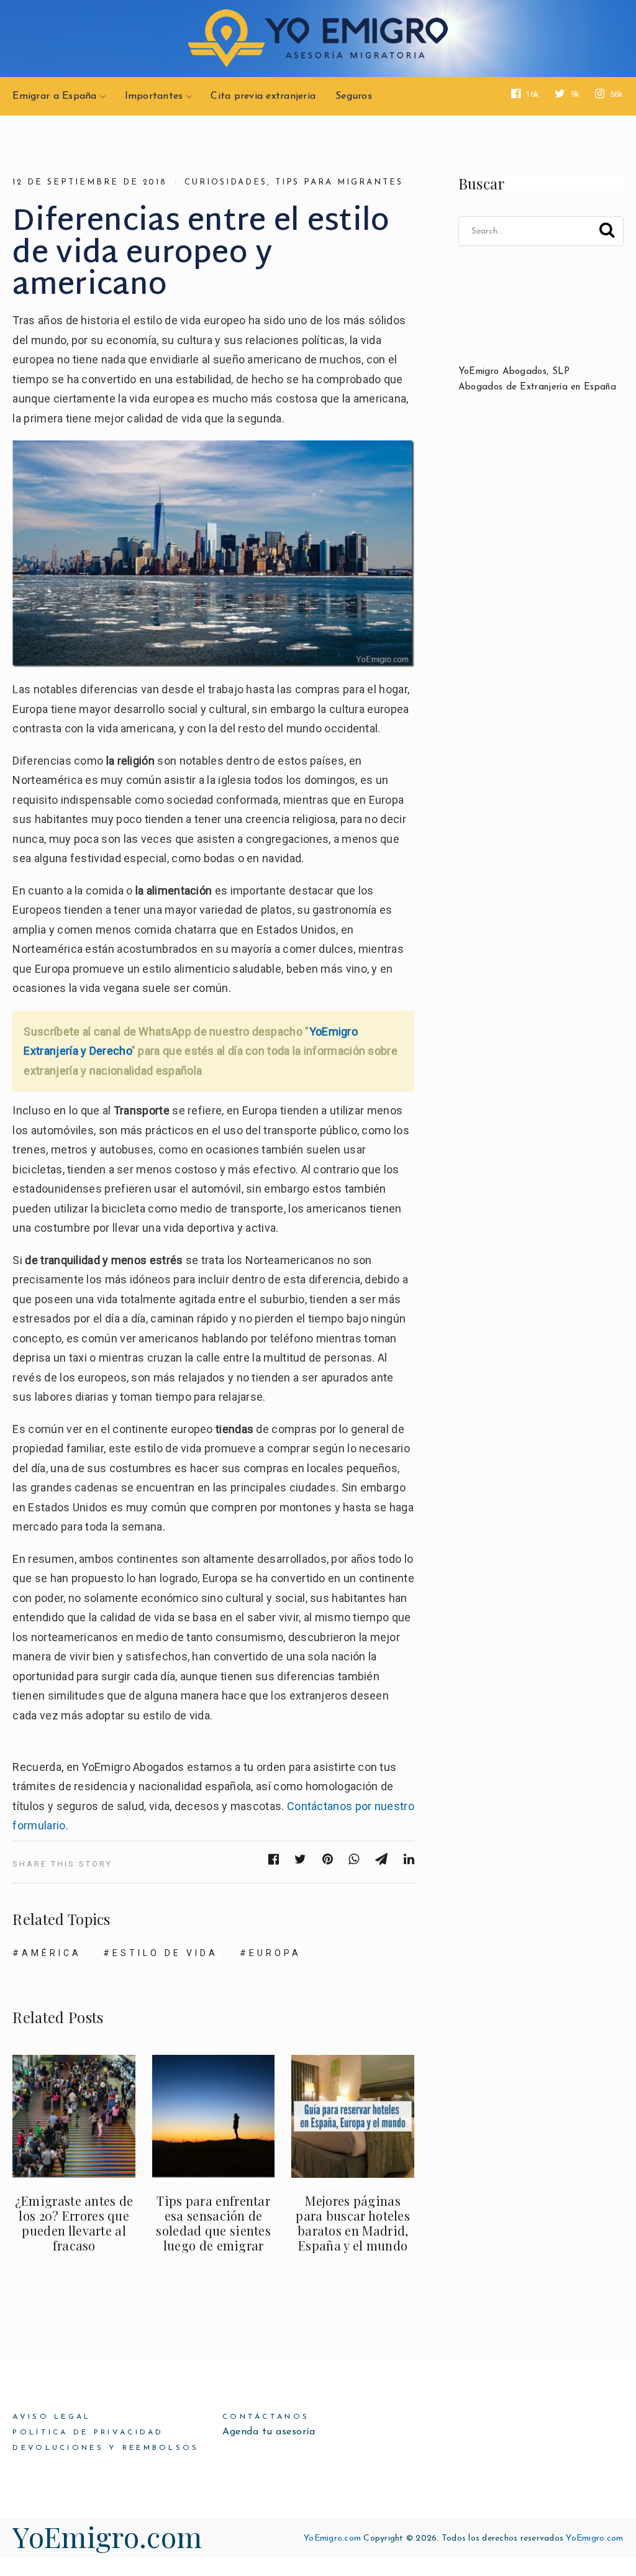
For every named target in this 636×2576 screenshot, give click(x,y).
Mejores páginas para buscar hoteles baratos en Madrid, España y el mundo (353, 2223)
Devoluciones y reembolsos (106, 2448)
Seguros (354, 96)
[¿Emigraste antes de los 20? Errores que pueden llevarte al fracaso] (74, 2116)
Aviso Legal (52, 2417)
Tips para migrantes (339, 182)
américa (52, 1953)
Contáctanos (266, 2417)
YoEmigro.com (107, 2536)
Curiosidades (225, 182)
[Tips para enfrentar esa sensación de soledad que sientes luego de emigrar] (213, 2116)
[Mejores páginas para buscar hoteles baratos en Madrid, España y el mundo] (352, 2116)
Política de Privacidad (88, 2433)
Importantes (154, 96)
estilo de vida (165, 1953)
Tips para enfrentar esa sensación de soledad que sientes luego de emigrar (213, 2223)
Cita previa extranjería (263, 96)
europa (275, 1953)
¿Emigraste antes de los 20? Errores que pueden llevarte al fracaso (74, 2223)
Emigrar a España (54, 96)
